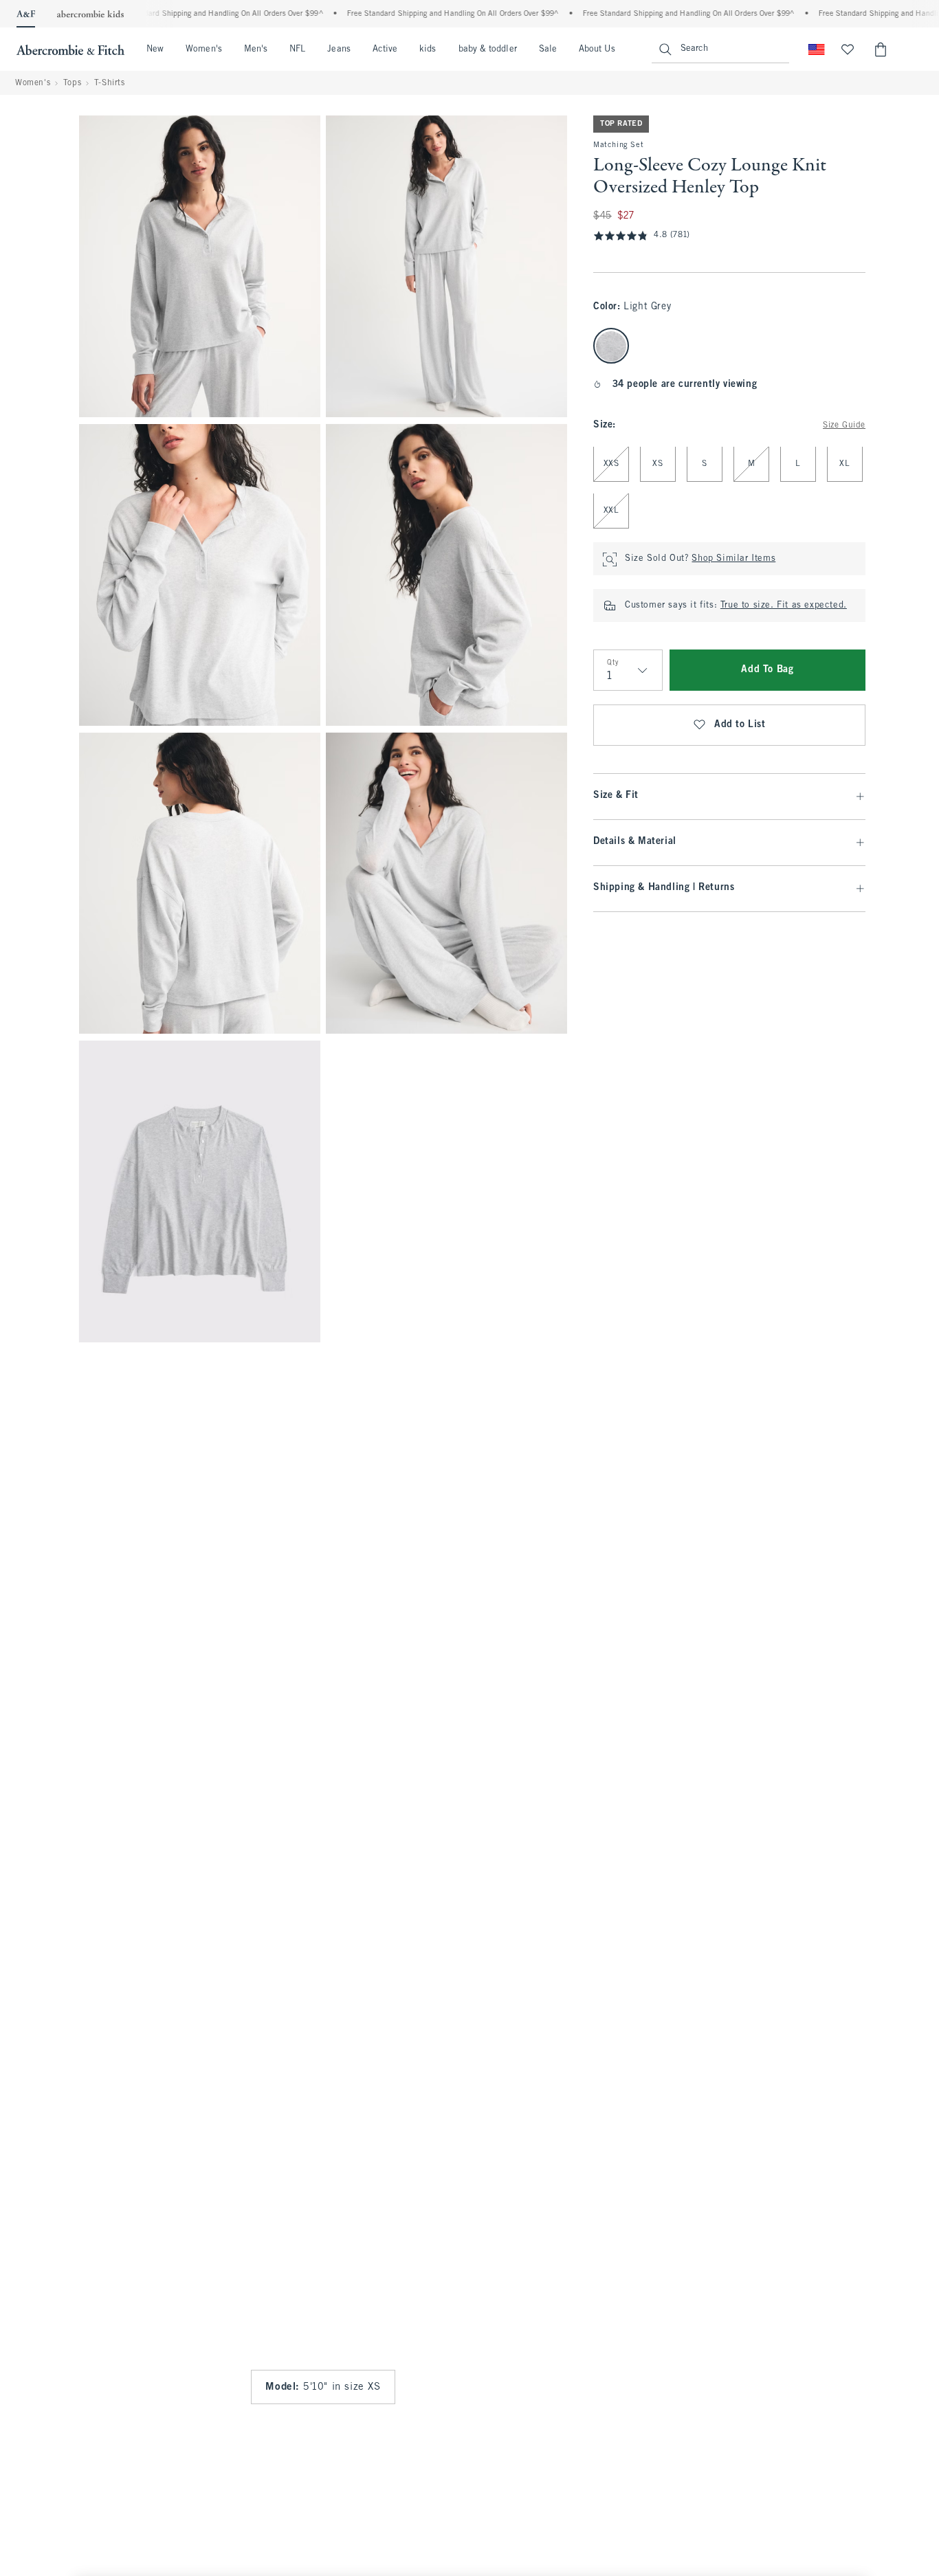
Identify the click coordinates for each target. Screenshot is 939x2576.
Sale (548, 49)
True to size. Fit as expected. (784, 606)
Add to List (740, 725)
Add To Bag (767, 670)
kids (428, 49)
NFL (297, 49)
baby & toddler (488, 49)
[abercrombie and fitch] (70, 49)
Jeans (339, 49)
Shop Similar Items (733, 559)
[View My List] (848, 49)
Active (385, 49)
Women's (204, 49)
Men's (256, 49)
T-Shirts (110, 83)
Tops (72, 83)
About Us (597, 49)
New (155, 49)
